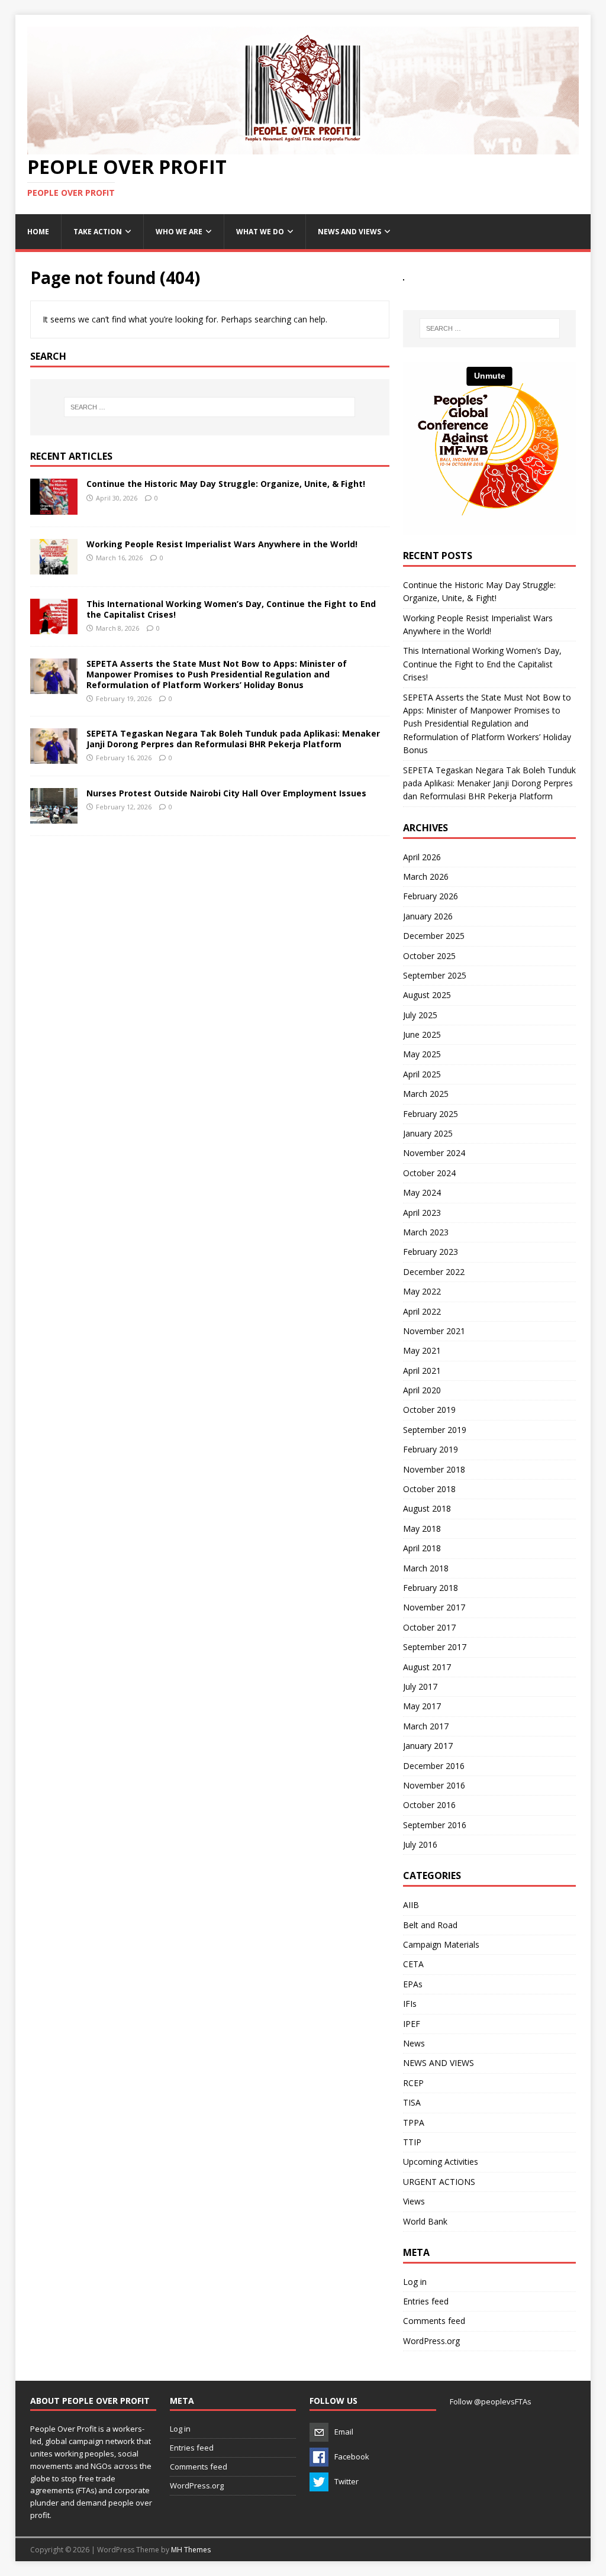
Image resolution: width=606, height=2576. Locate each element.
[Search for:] (210, 407)
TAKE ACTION (98, 232)
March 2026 (426, 877)
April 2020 (422, 1390)
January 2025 (428, 1133)
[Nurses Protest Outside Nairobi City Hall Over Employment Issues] (54, 817)
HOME (38, 232)
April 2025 (422, 1074)
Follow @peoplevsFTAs (491, 2401)
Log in (415, 2282)
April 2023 (422, 1213)
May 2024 (422, 1192)
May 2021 (422, 1350)
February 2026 (431, 896)
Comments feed (434, 2321)
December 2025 (434, 936)
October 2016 (429, 1805)
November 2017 (434, 1607)
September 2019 (435, 1430)
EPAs (413, 1984)
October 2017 (429, 1627)
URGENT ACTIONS (439, 2182)
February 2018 (431, 1588)
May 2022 (422, 1291)
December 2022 (434, 1272)
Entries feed (426, 2301)
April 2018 (422, 1548)
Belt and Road (430, 1925)
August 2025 (427, 995)
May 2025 (422, 1054)
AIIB (411, 1905)
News (414, 2043)
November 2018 (434, 1469)
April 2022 (422, 1311)
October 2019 (429, 1410)
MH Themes (191, 2550)
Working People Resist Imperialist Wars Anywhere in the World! (222, 544)
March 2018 (426, 1568)
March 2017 (426, 1726)
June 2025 (422, 1034)
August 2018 (427, 1508)
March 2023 (426, 1232)
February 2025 (431, 1114)
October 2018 (429, 1489)
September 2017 (435, 1647)
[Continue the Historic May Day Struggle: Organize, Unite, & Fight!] (54, 507)
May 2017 (422, 1706)
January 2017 (428, 1746)
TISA (412, 2102)
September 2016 (435, 1825)
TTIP (412, 2142)
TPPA (414, 2123)
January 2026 (428, 916)
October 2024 (429, 1173)
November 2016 (434, 1785)
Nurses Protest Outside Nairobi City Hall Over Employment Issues (226, 793)
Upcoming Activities (441, 2162)
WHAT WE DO (260, 232)
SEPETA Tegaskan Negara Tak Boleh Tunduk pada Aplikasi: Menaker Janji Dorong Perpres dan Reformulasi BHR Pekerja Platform (233, 739)
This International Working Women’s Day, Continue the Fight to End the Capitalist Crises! (231, 609)
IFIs (410, 2004)
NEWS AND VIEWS (349, 232)
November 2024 (434, 1153)
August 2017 (427, 1667)
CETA (413, 1964)
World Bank (425, 2221)
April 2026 (422, 857)
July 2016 (420, 1844)
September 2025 (435, 975)
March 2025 (426, 1094)
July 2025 (420, 1015)
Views (414, 2201)
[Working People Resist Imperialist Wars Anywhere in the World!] (54, 567)
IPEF (412, 2024)
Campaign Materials (441, 1944)
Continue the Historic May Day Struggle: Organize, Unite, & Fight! (226, 484)
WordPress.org (431, 2341)
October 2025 (429, 956)
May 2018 (422, 1529)
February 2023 (431, 1252)
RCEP (413, 2083)
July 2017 (420, 1686)
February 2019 (431, 1449)
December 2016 (434, 1766)
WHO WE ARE (179, 232)
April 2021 (422, 1371)
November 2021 (434, 1331)
